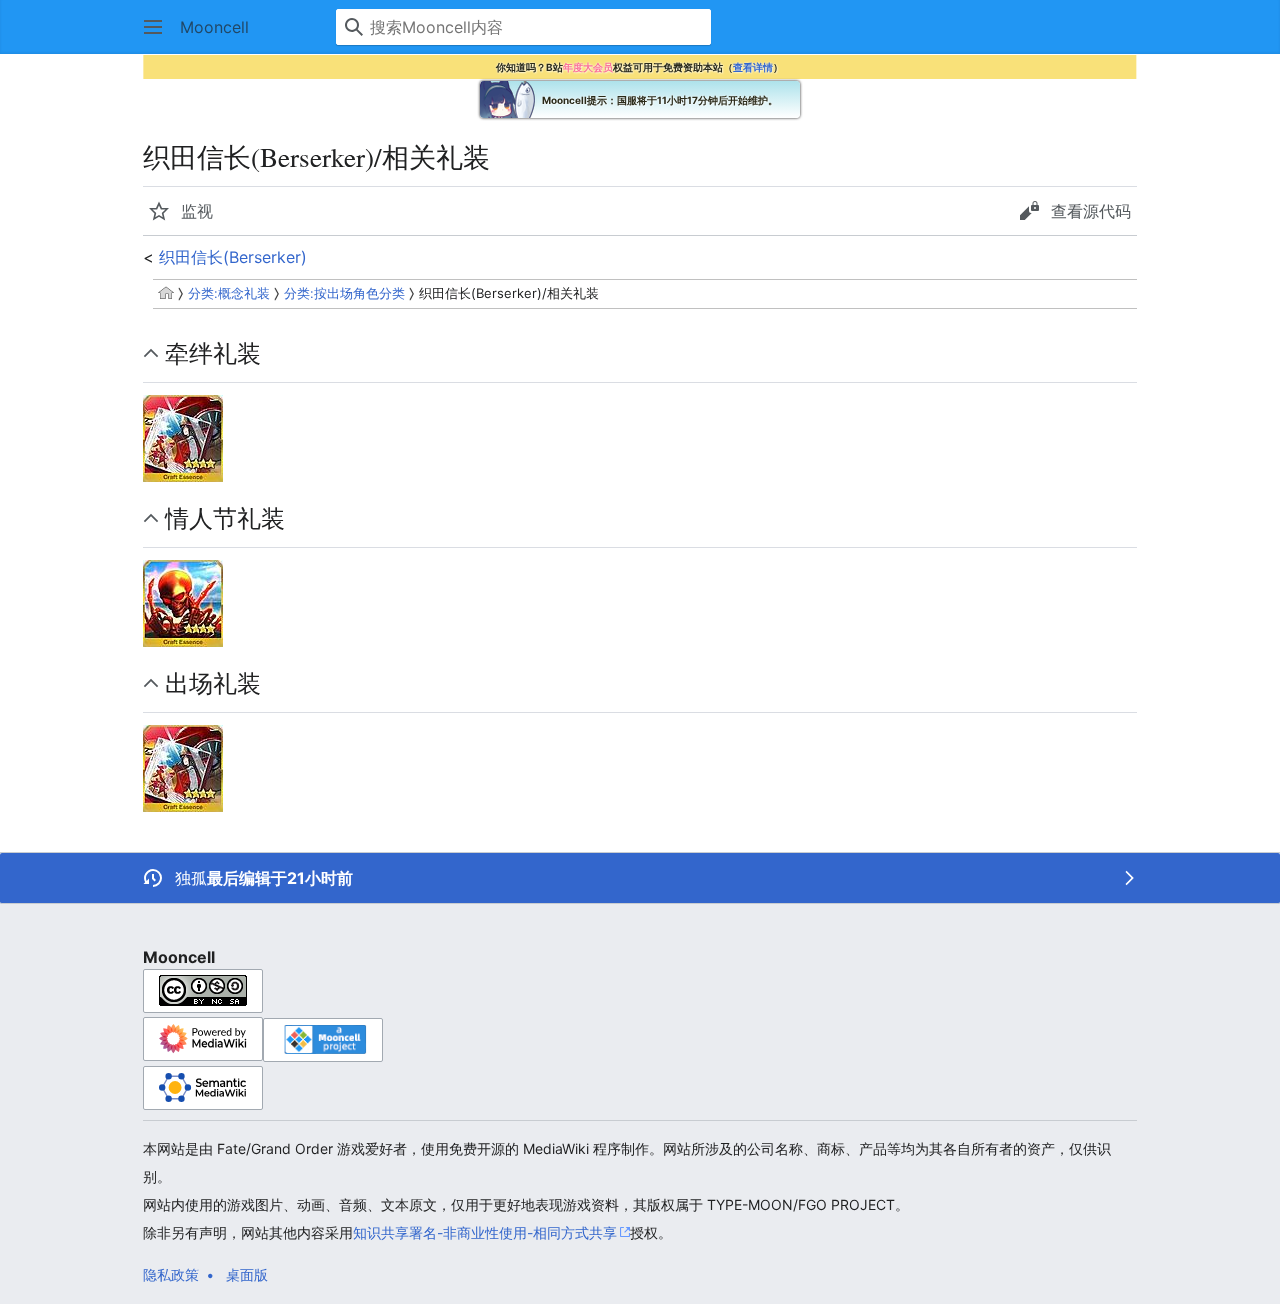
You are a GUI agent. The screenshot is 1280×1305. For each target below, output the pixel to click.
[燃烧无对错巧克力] (183, 602)
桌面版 (247, 1274)
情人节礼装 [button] (225, 518)
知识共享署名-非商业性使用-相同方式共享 (485, 1232)
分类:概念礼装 (229, 293)
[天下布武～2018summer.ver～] (183, 437)
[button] (153, 27)
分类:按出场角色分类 (344, 293)
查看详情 (753, 67)
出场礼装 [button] (213, 683)
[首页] (166, 293)
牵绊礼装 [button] (213, 353)
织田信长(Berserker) (233, 257)
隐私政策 (171, 1274)
